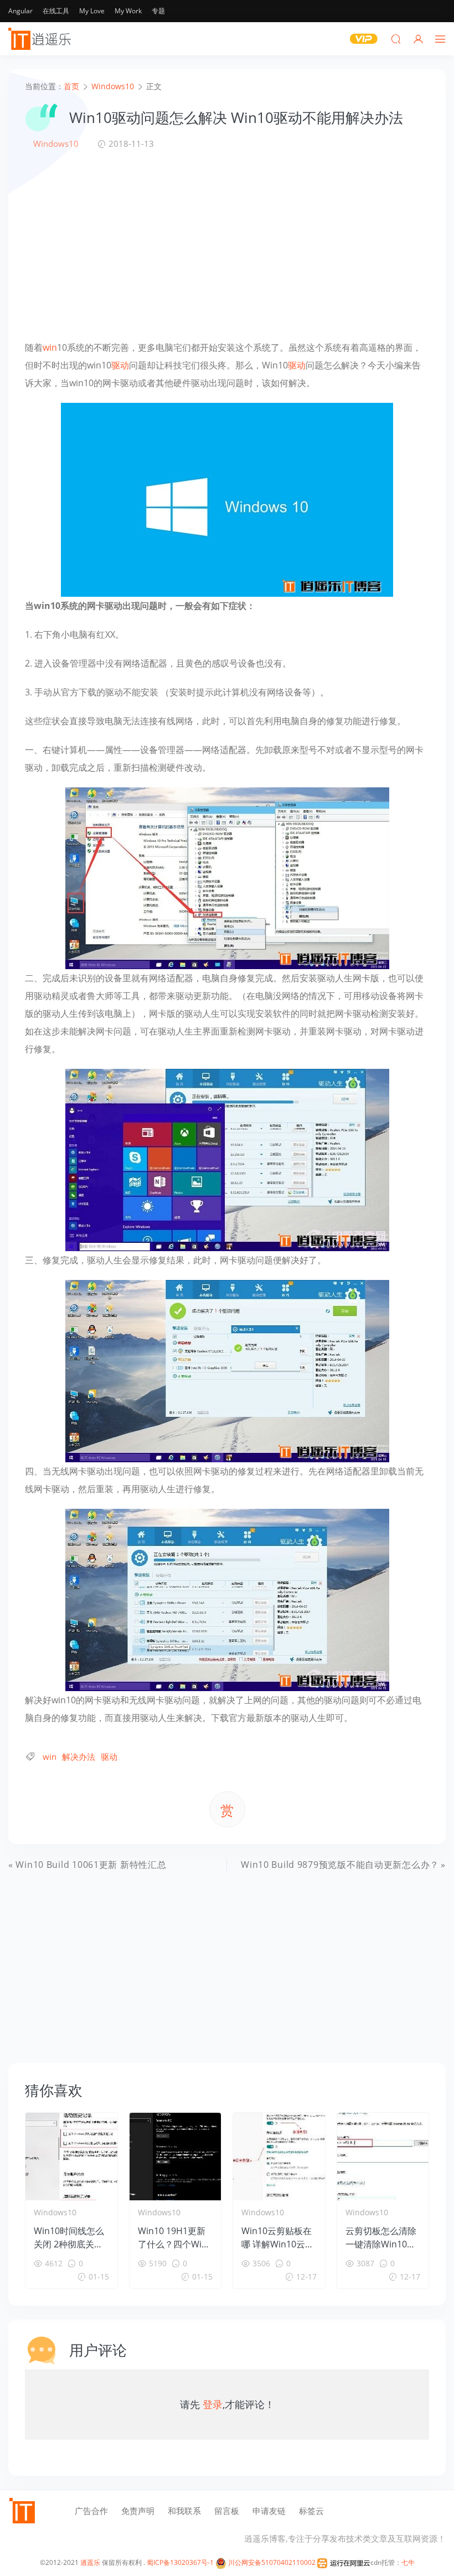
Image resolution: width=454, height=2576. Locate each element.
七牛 (408, 2562)
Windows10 (56, 144)
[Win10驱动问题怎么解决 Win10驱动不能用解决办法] (227, 499)
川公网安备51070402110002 (271, 2562)
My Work (128, 11)
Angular (20, 11)
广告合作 (91, 2511)
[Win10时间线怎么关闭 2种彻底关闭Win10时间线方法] (71, 2157)
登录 (213, 2404)
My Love (92, 11)
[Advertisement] (227, 244)
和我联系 (184, 2511)
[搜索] (396, 39)
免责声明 (138, 2511)
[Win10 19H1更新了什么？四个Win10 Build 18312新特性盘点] (176, 2157)
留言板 (227, 2511)
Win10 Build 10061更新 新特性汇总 (91, 1865)
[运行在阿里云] (344, 2562)
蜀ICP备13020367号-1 (180, 2562)
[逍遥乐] (42, 39)
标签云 (311, 2511)
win (50, 347)
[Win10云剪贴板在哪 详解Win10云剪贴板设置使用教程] (279, 2157)
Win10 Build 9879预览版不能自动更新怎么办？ (340, 1865)
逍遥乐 (90, 2562)
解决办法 (79, 1756)
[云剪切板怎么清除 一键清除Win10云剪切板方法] (383, 2157)
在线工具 (56, 11)
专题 (158, 11)
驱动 (120, 365)
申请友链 (269, 2511)
